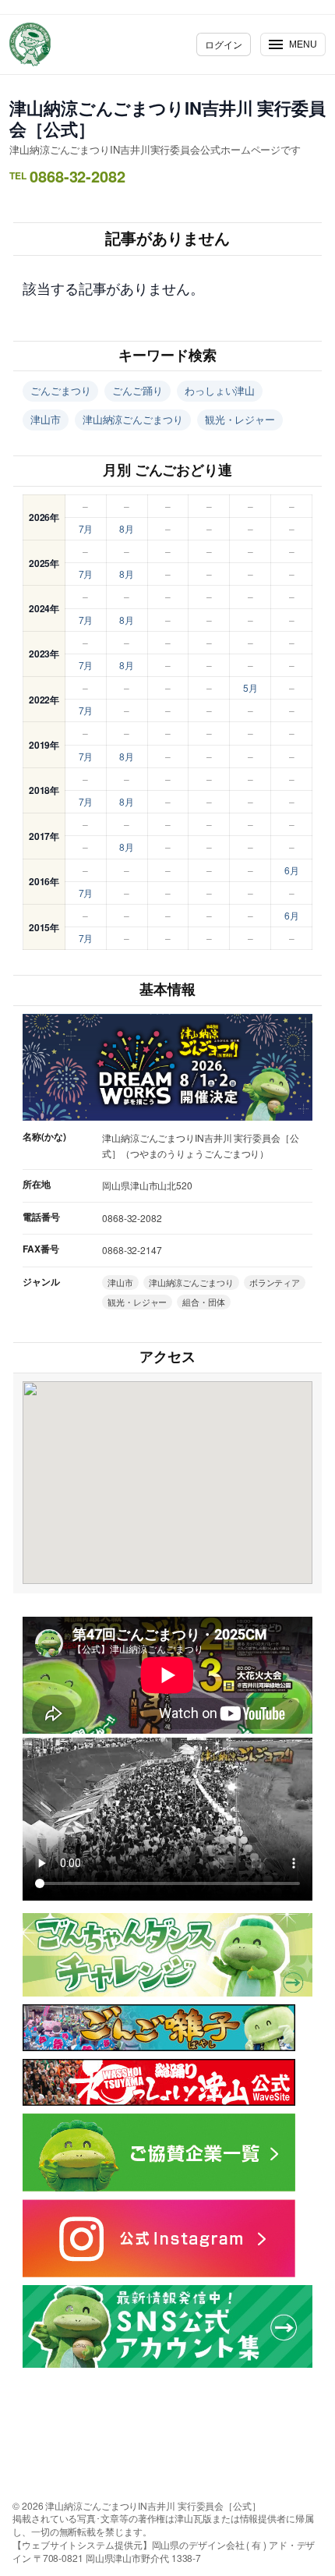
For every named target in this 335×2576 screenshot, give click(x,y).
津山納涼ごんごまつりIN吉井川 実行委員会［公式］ (167, 118)
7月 (86, 528)
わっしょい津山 (220, 390)
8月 (127, 528)
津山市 (46, 419)
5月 (250, 687)
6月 (292, 870)
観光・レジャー (240, 419)
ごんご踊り (138, 390)
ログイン (224, 44)
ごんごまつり (60, 390)
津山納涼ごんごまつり (133, 419)
